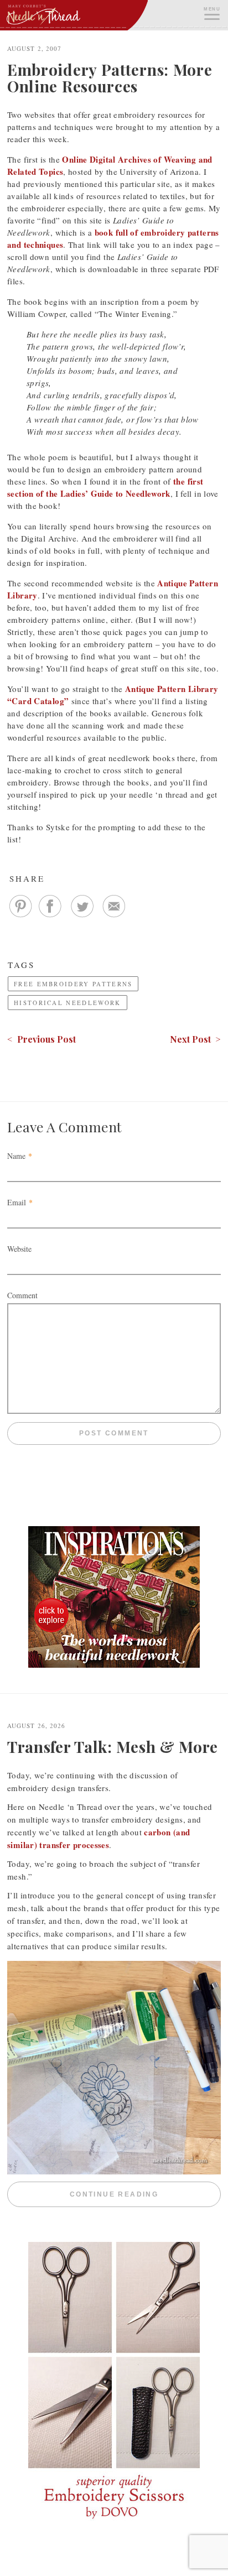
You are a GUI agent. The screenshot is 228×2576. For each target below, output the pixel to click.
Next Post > (195, 1039)
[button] (211, 12)
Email (17, 1202)
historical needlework (68, 1003)
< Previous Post (42, 1039)
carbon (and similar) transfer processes (99, 1838)
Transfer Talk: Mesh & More (113, 1747)
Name (16, 1156)
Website (19, 1249)
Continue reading (145, 2194)
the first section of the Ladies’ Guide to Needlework (105, 487)
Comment (22, 1295)
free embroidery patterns (73, 984)
